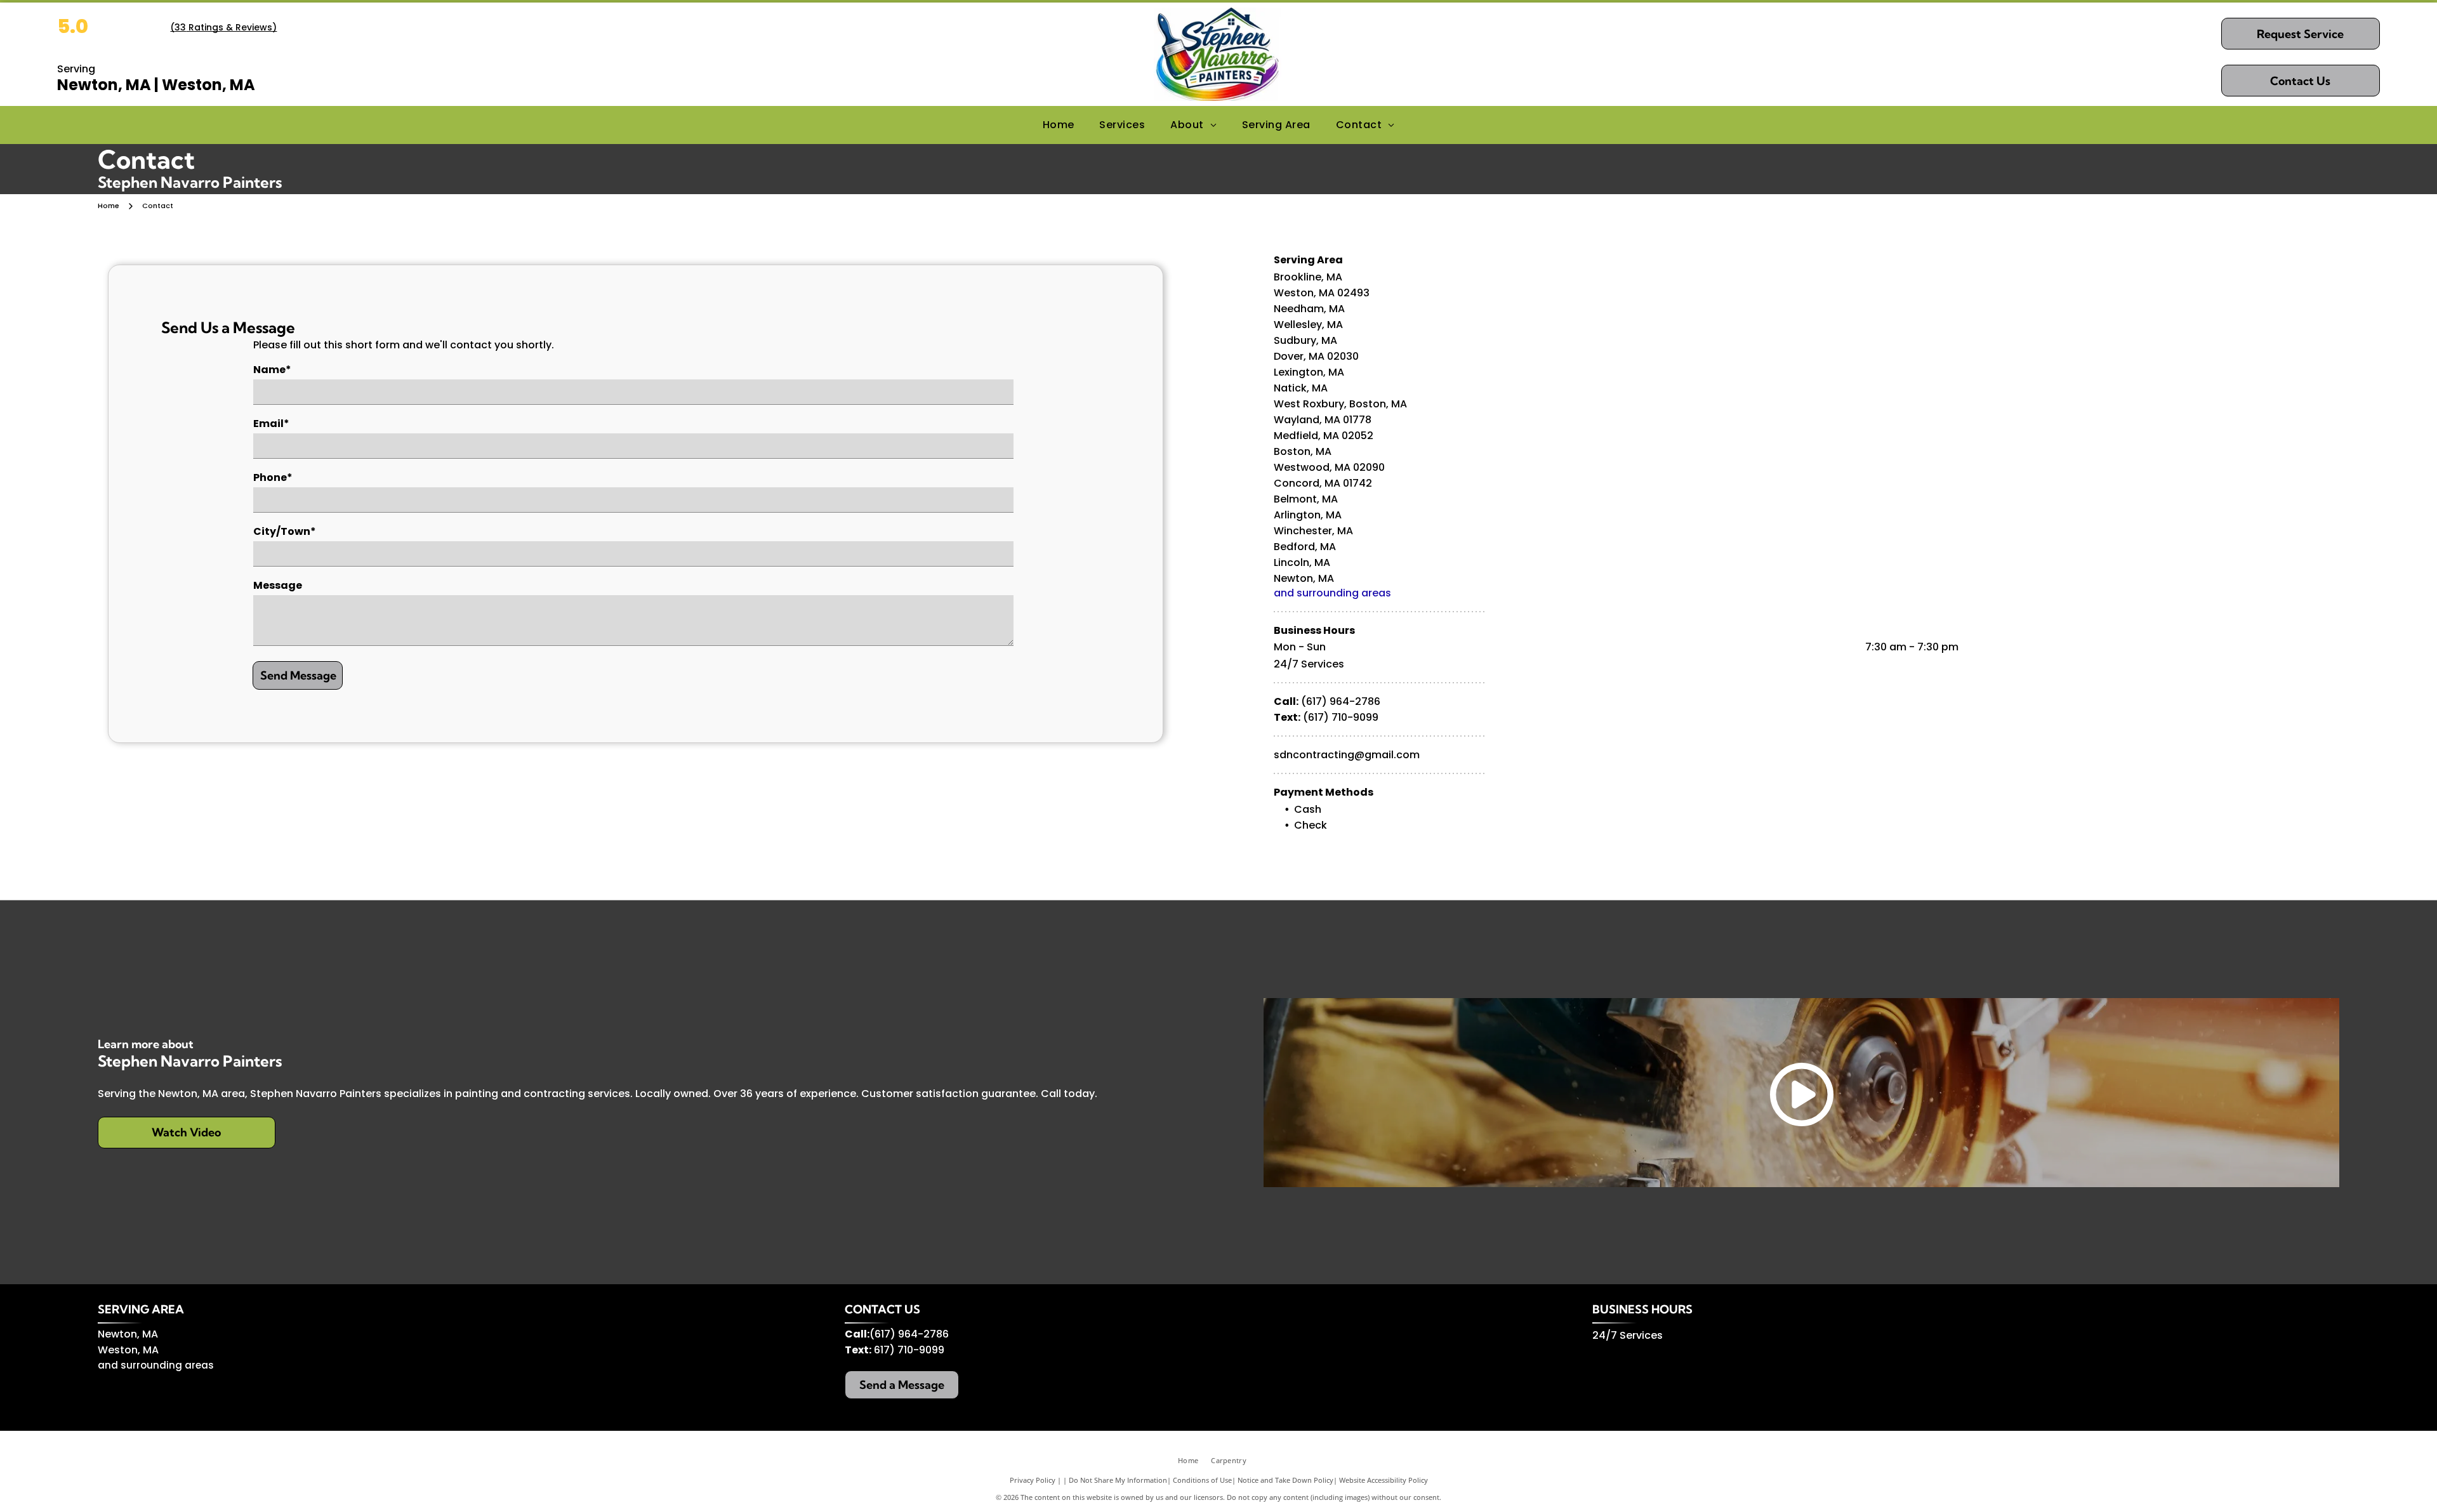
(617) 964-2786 (1341, 701)
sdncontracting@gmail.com (1347, 755)
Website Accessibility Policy (1384, 1480)
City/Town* (285, 531)
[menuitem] (1059, 125)
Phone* (273, 477)
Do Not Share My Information (1118, 1480)
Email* (271, 424)
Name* (272, 370)
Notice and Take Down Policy (1285, 1480)
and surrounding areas (1332, 593)
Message (278, 585)
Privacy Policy (1033, 1480)
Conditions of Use (1202, 1480)
